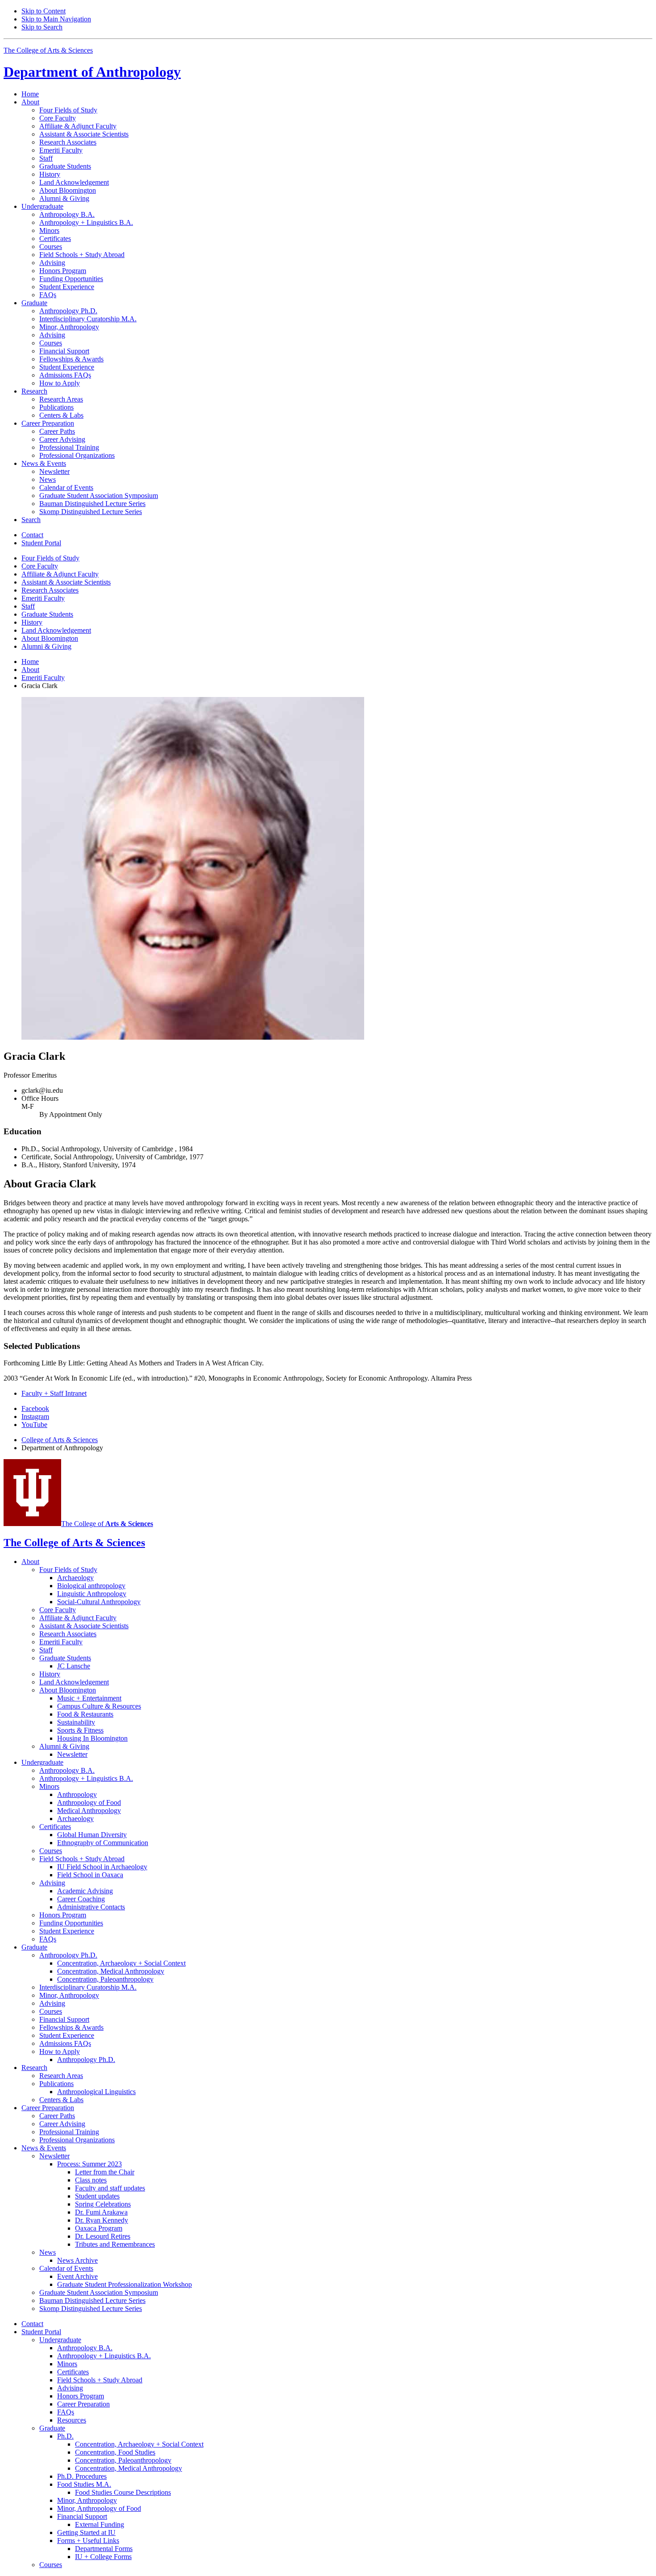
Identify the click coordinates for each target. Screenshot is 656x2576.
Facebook (35, 1408)
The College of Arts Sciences (48, 50)
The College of (107, 1524)
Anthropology (92, 72)
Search (31, 520)
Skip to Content (44, 11)
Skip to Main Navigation (56, 19)
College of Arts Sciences (60, 1440)
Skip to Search (42, 27)
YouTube (34, 1425)
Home (30, 94)
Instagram (35, 1417)
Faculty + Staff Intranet (54, 1393)
